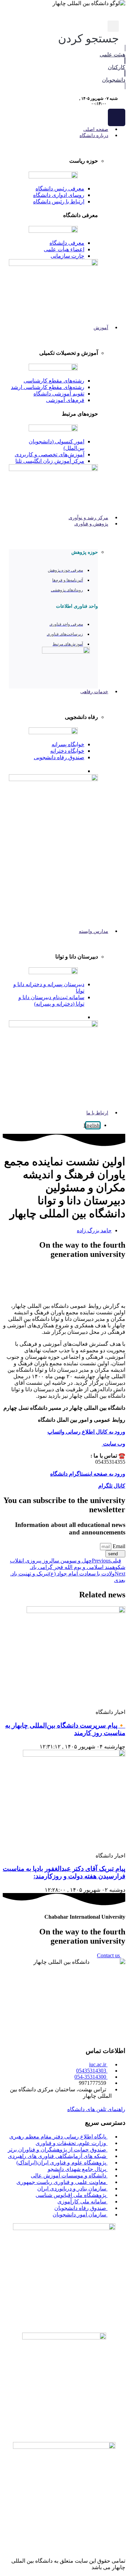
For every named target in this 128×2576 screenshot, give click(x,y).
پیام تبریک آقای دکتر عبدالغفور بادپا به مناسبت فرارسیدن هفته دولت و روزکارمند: (64, 1872)
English (92, 1125)
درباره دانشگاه (94, 136)
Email (118, 1546)
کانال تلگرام (112, 1486)
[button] (88, 33)
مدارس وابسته (94, 931)
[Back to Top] (123, 2547)
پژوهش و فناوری (91, 524)
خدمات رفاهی (94, 692)
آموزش (101, 328)
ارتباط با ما (97, 1113)
